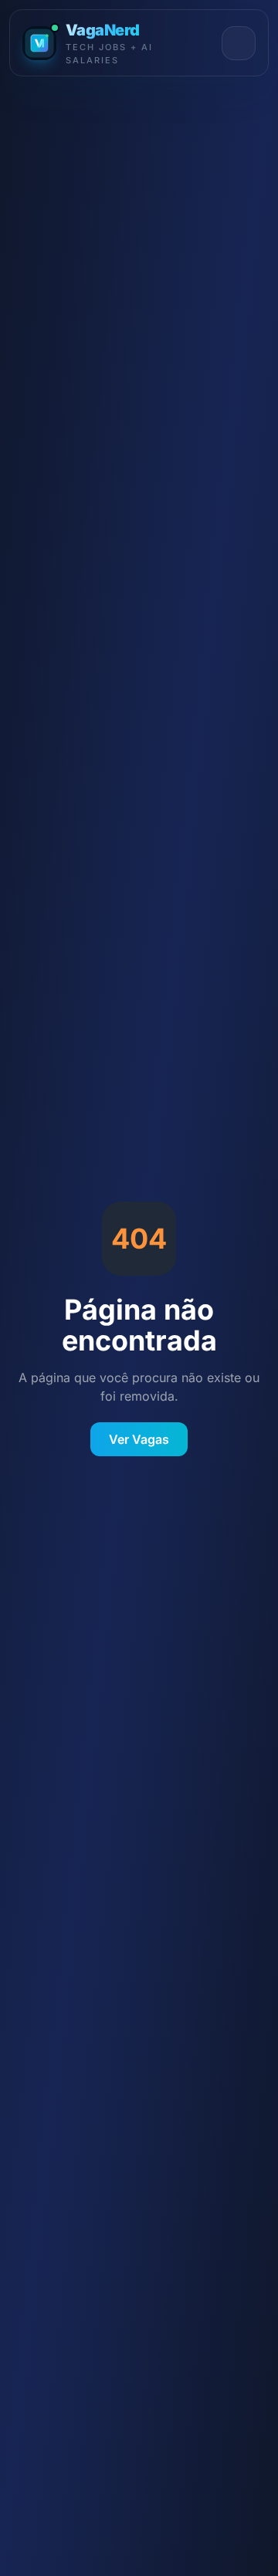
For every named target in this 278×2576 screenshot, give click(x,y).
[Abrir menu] (239, 43)
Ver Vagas (139, 1439)
